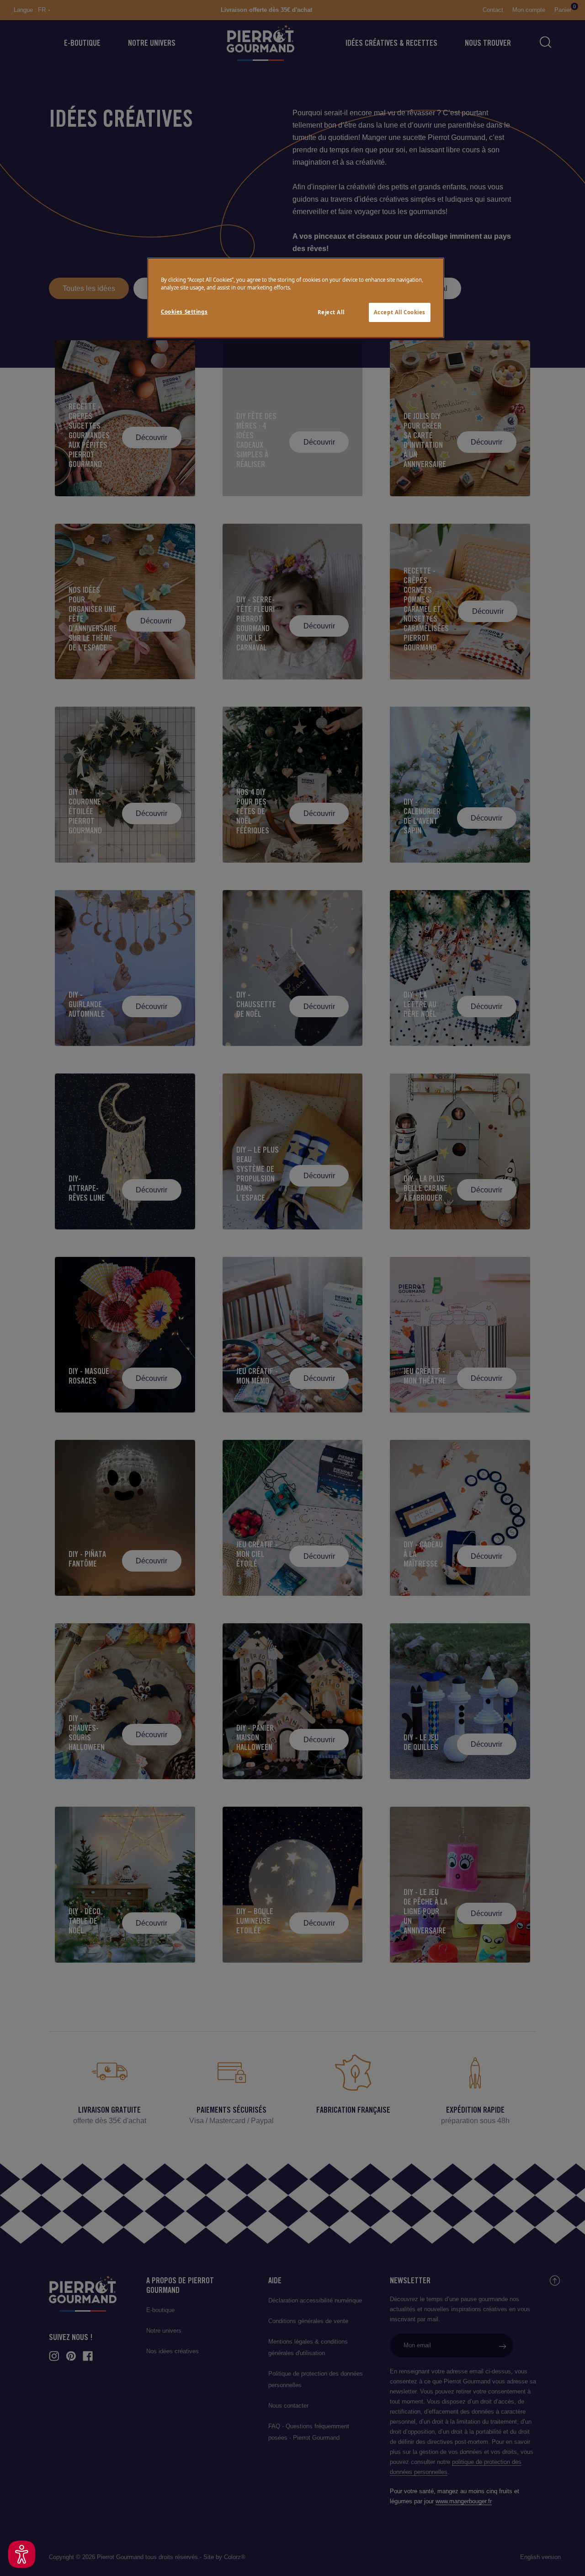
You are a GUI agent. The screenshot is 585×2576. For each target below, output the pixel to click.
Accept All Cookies (400, 312)
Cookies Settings (184, 312)
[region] (296, 298)
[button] (22, 2554)
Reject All (331, 312)
